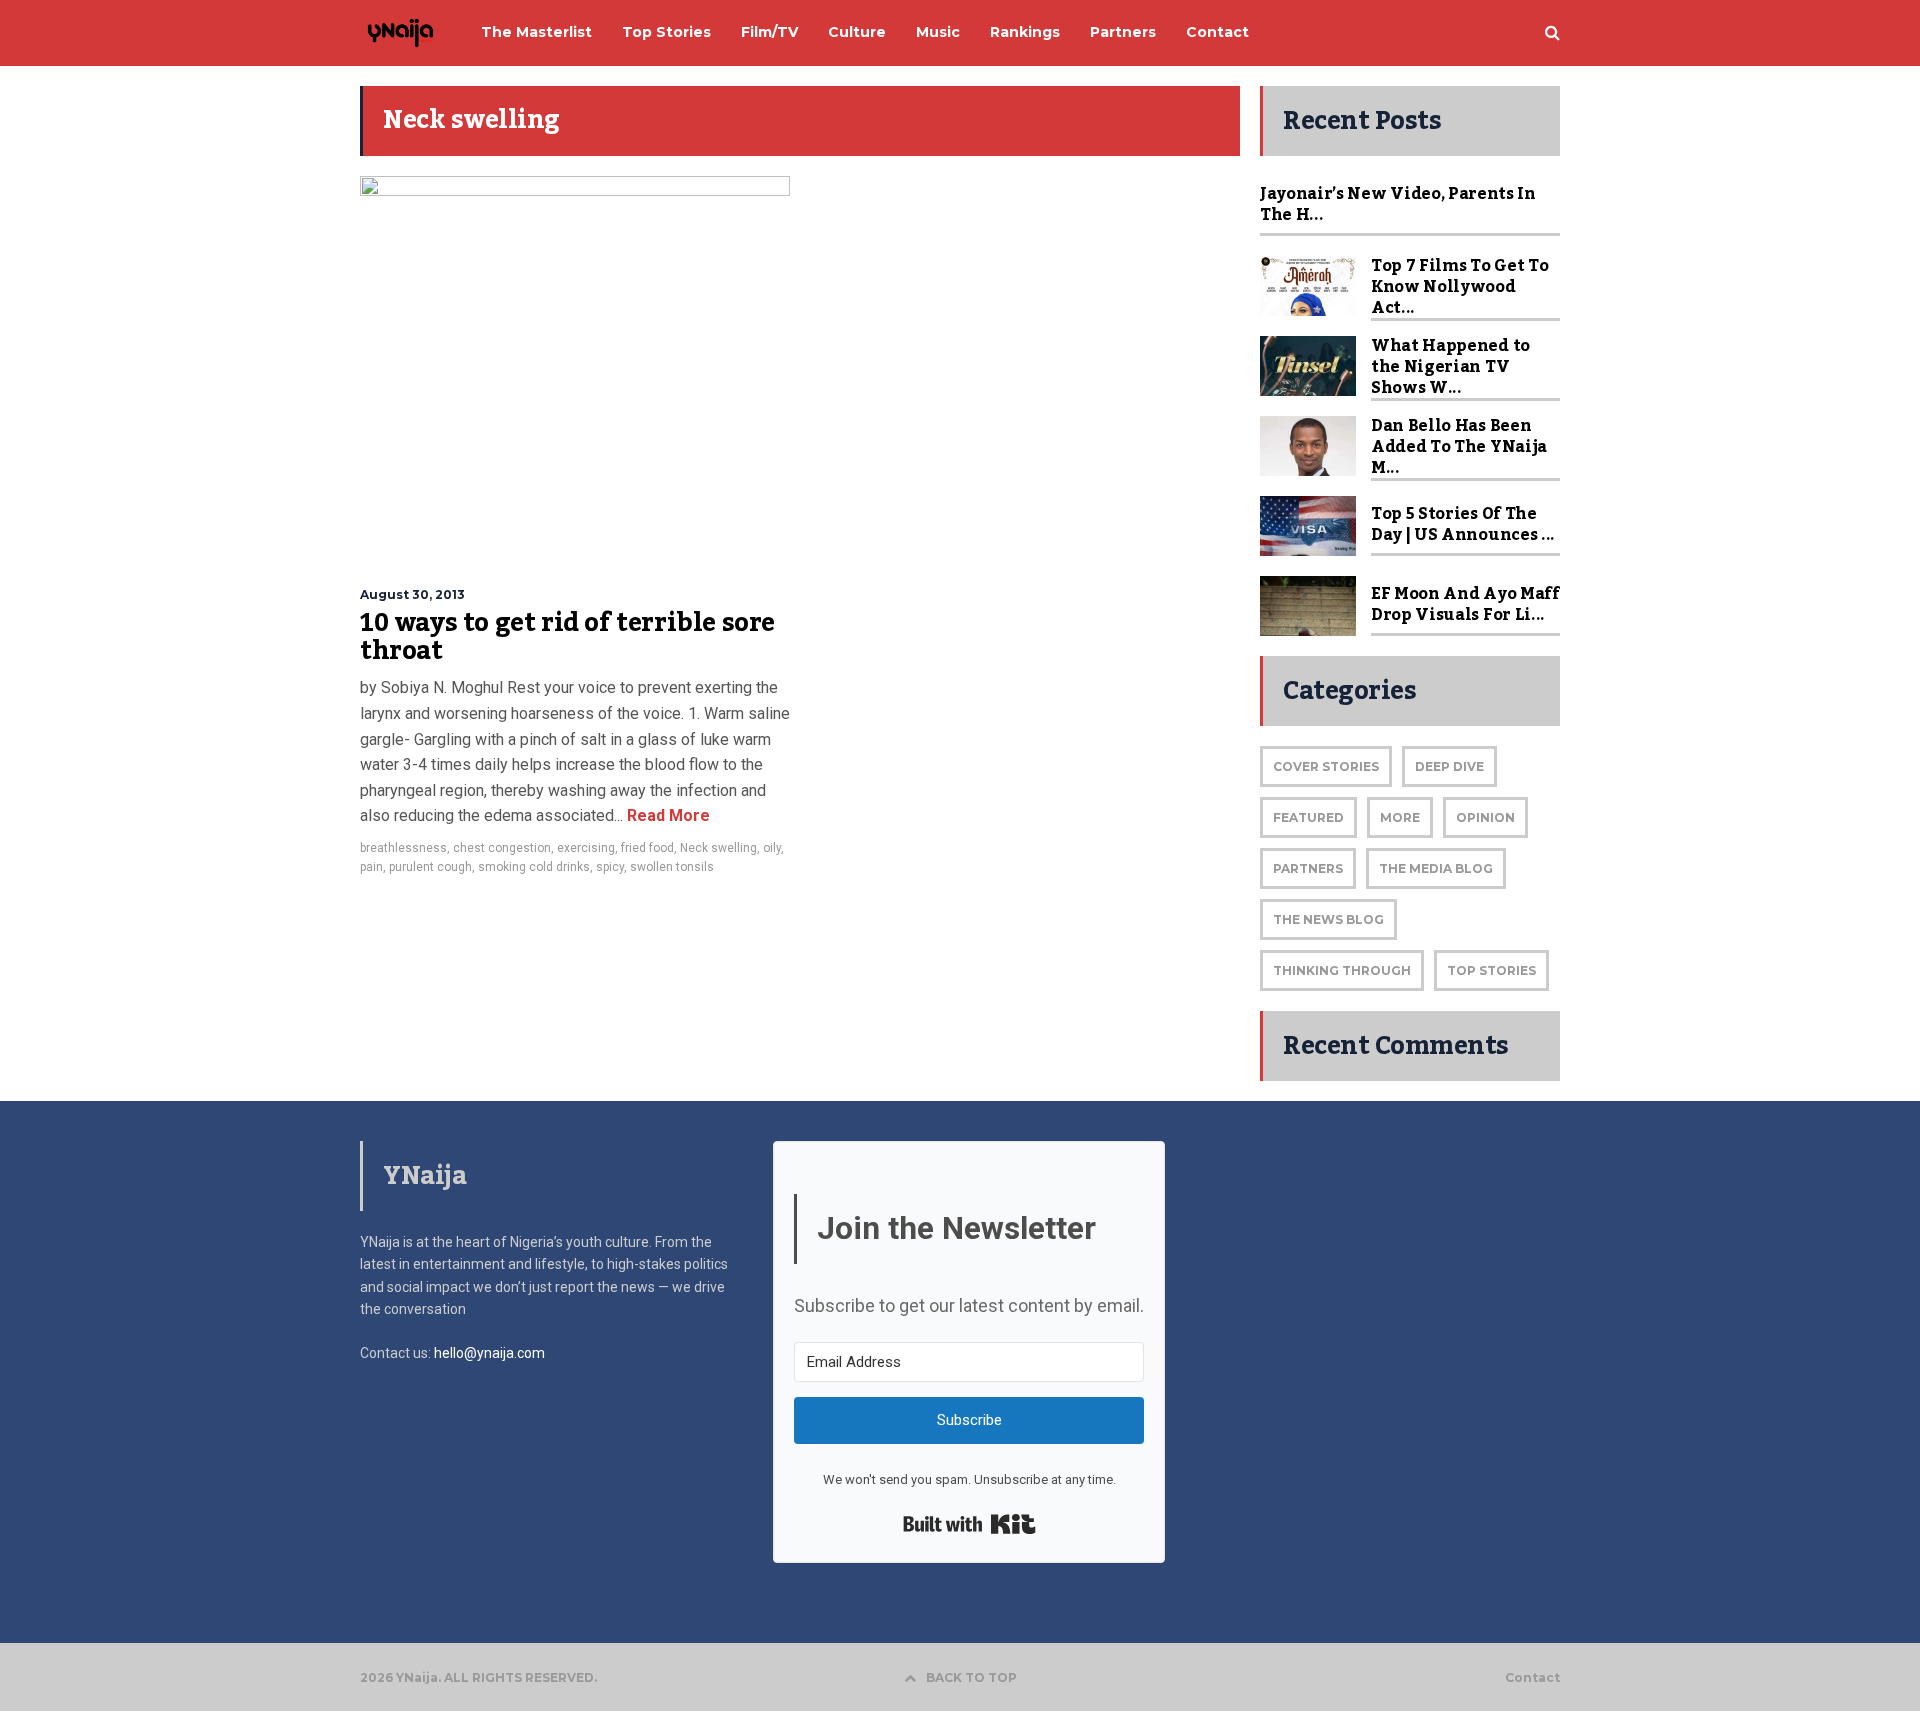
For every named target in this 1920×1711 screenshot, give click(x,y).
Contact (1532, 1678)
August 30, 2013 (412, 594)
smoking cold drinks (534, 867)
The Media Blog (1436, 868)
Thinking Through (1342, 970)
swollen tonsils (672, 867)
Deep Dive (1449, 766)
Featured (1308, 817)
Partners (1308, 868)
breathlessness (403, 848)
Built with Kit (969, 1524)
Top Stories (1491, 970)
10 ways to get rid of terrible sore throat (567, 637)
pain (371, 867)
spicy (610, 867)
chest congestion (502, 848)
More (1400, 817)
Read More (666, 815)
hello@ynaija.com (489, 1353)
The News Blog (1328, 919)
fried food (647, 848)
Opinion (1485, 817)
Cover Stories (1326, 766)
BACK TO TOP (971, 1677)
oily (772, 848)
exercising (586, 848)
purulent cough (430, 867)
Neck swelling (718, 848)
